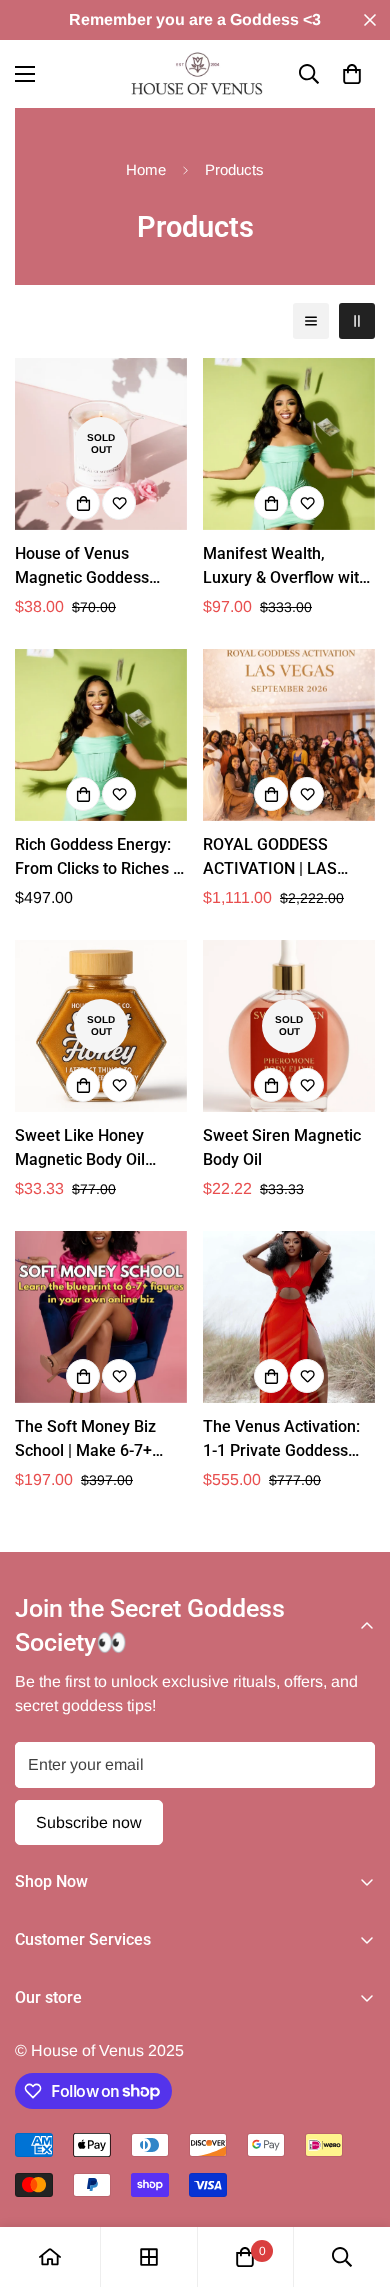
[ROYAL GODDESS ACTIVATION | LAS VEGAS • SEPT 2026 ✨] (289, 735)
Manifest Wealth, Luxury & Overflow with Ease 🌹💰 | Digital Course (285, 567)
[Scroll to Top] (354, 2181)
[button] (352, 74)
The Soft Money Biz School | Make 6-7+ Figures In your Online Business (94, 1440)
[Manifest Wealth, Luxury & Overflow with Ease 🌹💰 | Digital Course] (289, 444)
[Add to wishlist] (119, 503)
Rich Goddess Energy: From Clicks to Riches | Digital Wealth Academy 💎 (100, 858)
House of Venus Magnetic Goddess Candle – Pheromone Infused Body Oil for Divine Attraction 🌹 (91, 567)
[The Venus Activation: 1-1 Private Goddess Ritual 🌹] (289, 1317)
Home (146, 169)
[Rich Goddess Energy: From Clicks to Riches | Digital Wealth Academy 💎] (101, 735)
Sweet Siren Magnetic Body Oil (282, 1147)
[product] (50, 2257)
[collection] (149, 2257)
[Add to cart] (271, 503)
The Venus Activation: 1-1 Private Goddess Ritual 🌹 (281, 1440)
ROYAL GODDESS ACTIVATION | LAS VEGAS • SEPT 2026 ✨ (287, 858)
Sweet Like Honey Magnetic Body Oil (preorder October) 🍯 (95, 1149)
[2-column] (357, 321)
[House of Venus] (195, 74)
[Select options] (83, 503)
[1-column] (311, 321)
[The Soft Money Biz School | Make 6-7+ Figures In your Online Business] (101, 1317)
